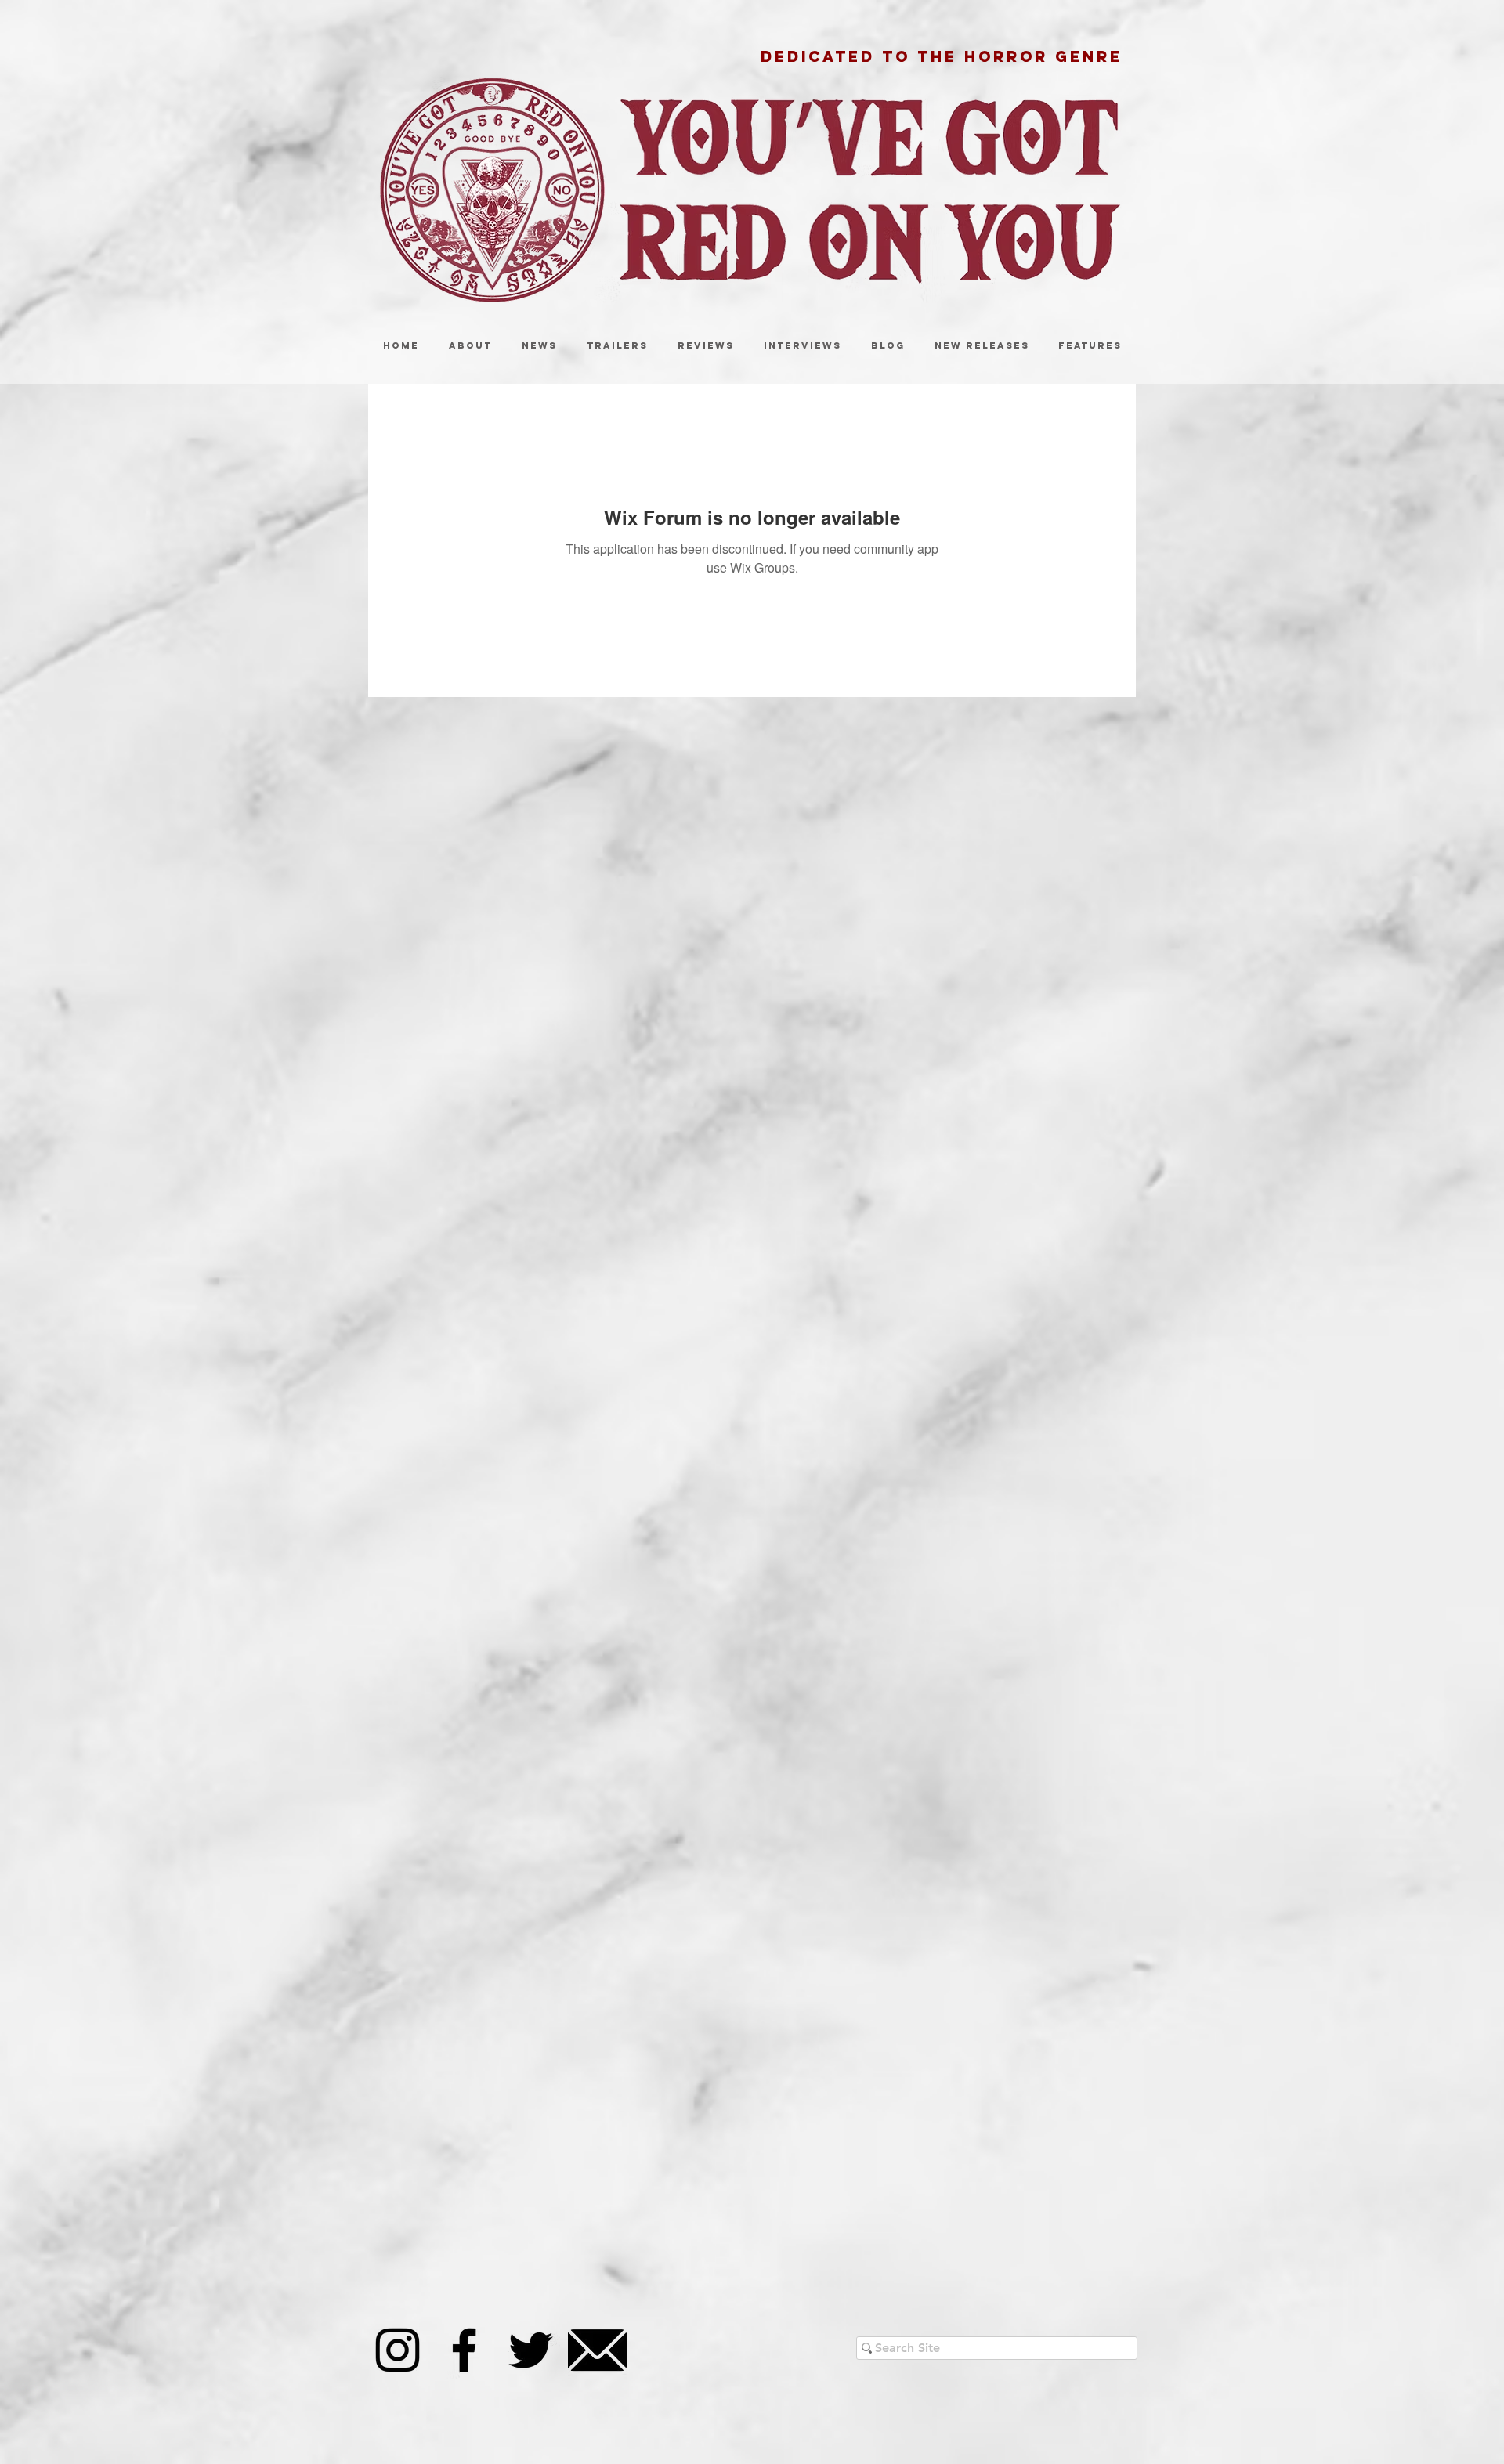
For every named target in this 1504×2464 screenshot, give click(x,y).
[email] (597, 2350)
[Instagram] (398, 2350)
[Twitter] (531, 2350)
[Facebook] (464, 2350)
